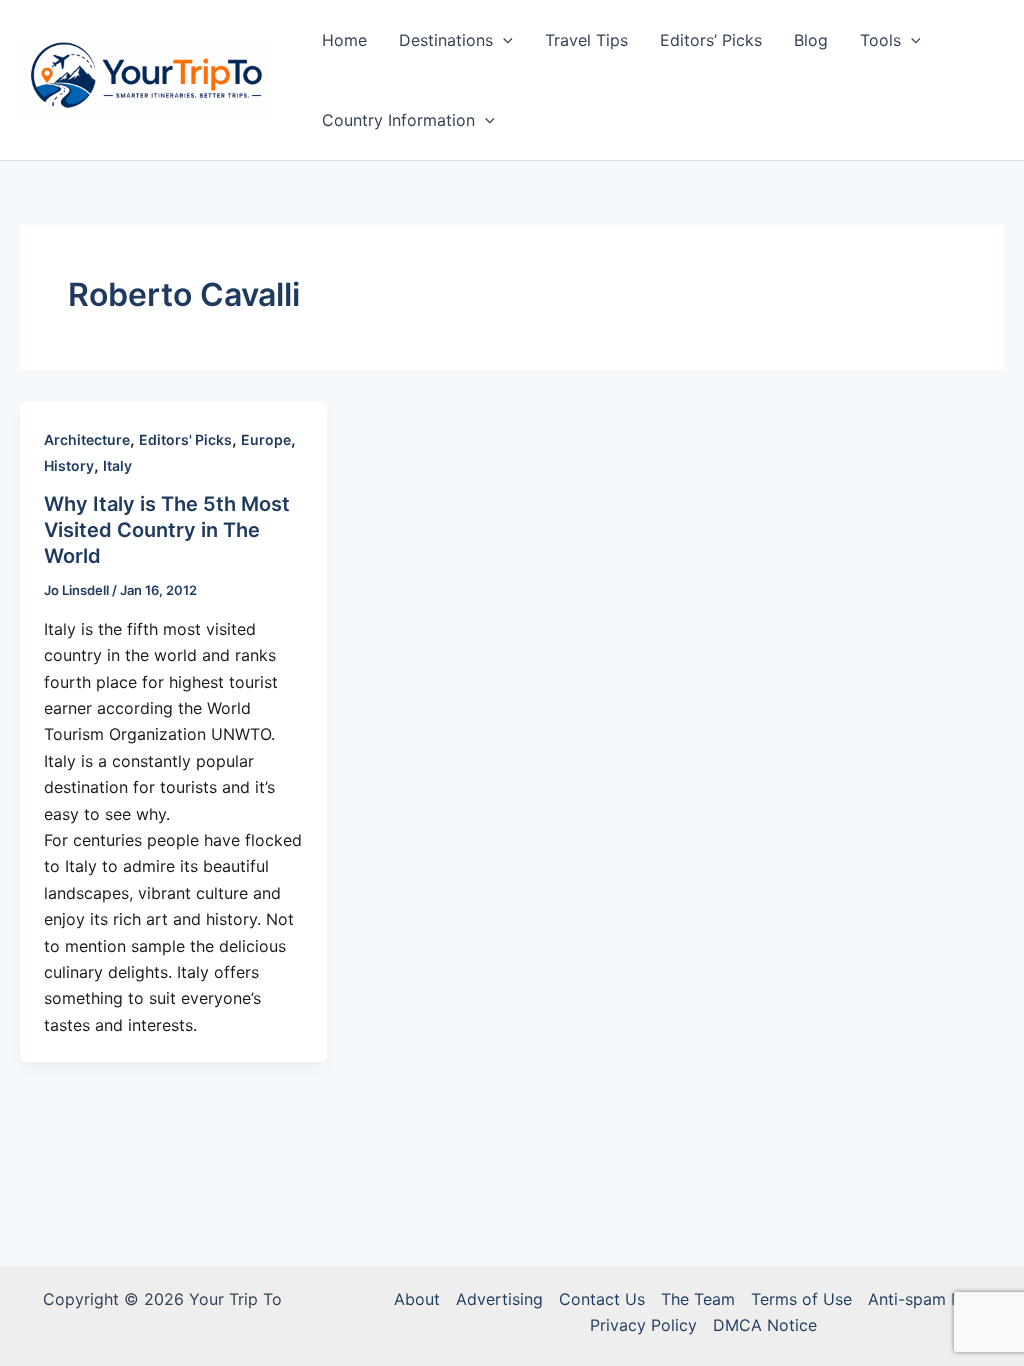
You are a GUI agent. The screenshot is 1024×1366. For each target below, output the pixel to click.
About (417, 1299)
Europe (266, 439)
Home (344, 40)
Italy (117, 465)
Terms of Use (801, 1299)
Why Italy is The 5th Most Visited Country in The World (167, 530)
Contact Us (602, 1299)
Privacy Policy (643, 1325)
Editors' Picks (185, 439)
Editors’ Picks (711, 40)
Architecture (87, 439)
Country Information (398, 120)
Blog (811, 40)
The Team (698, 1299)
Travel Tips (586, 40)
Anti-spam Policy (932, 1299)
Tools (880, 40)
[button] (503, 40)
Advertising (499, 1299)
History (69, 465)
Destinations (446, 40)
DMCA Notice (765, 1325)
